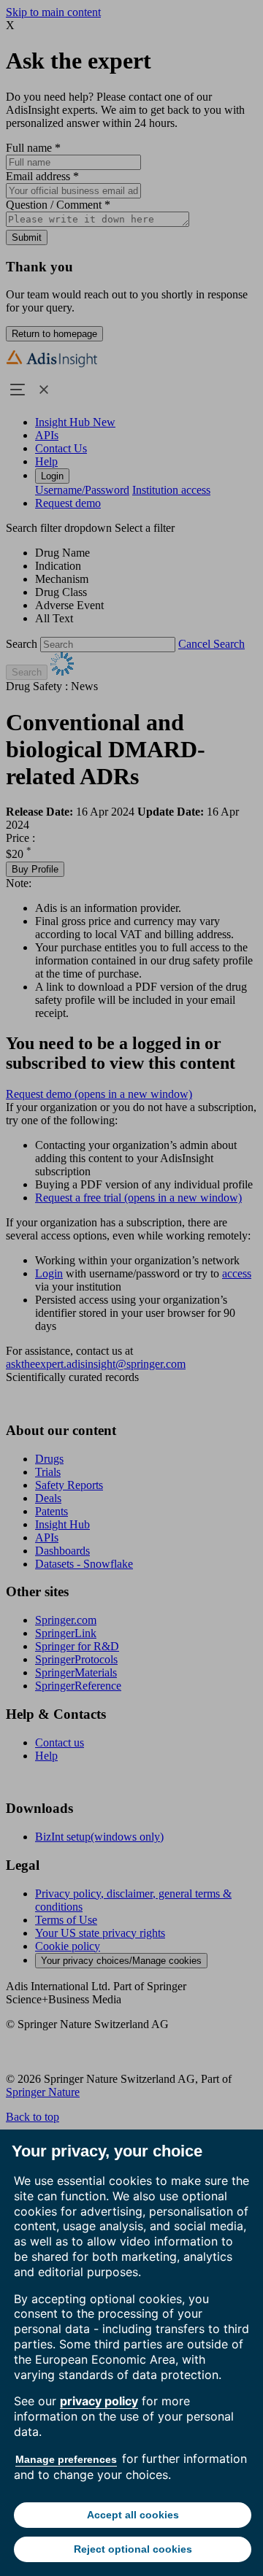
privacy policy (99, 2401)
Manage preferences (66, 2459)
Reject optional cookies (133, 2549)
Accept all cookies (133, 2515)
